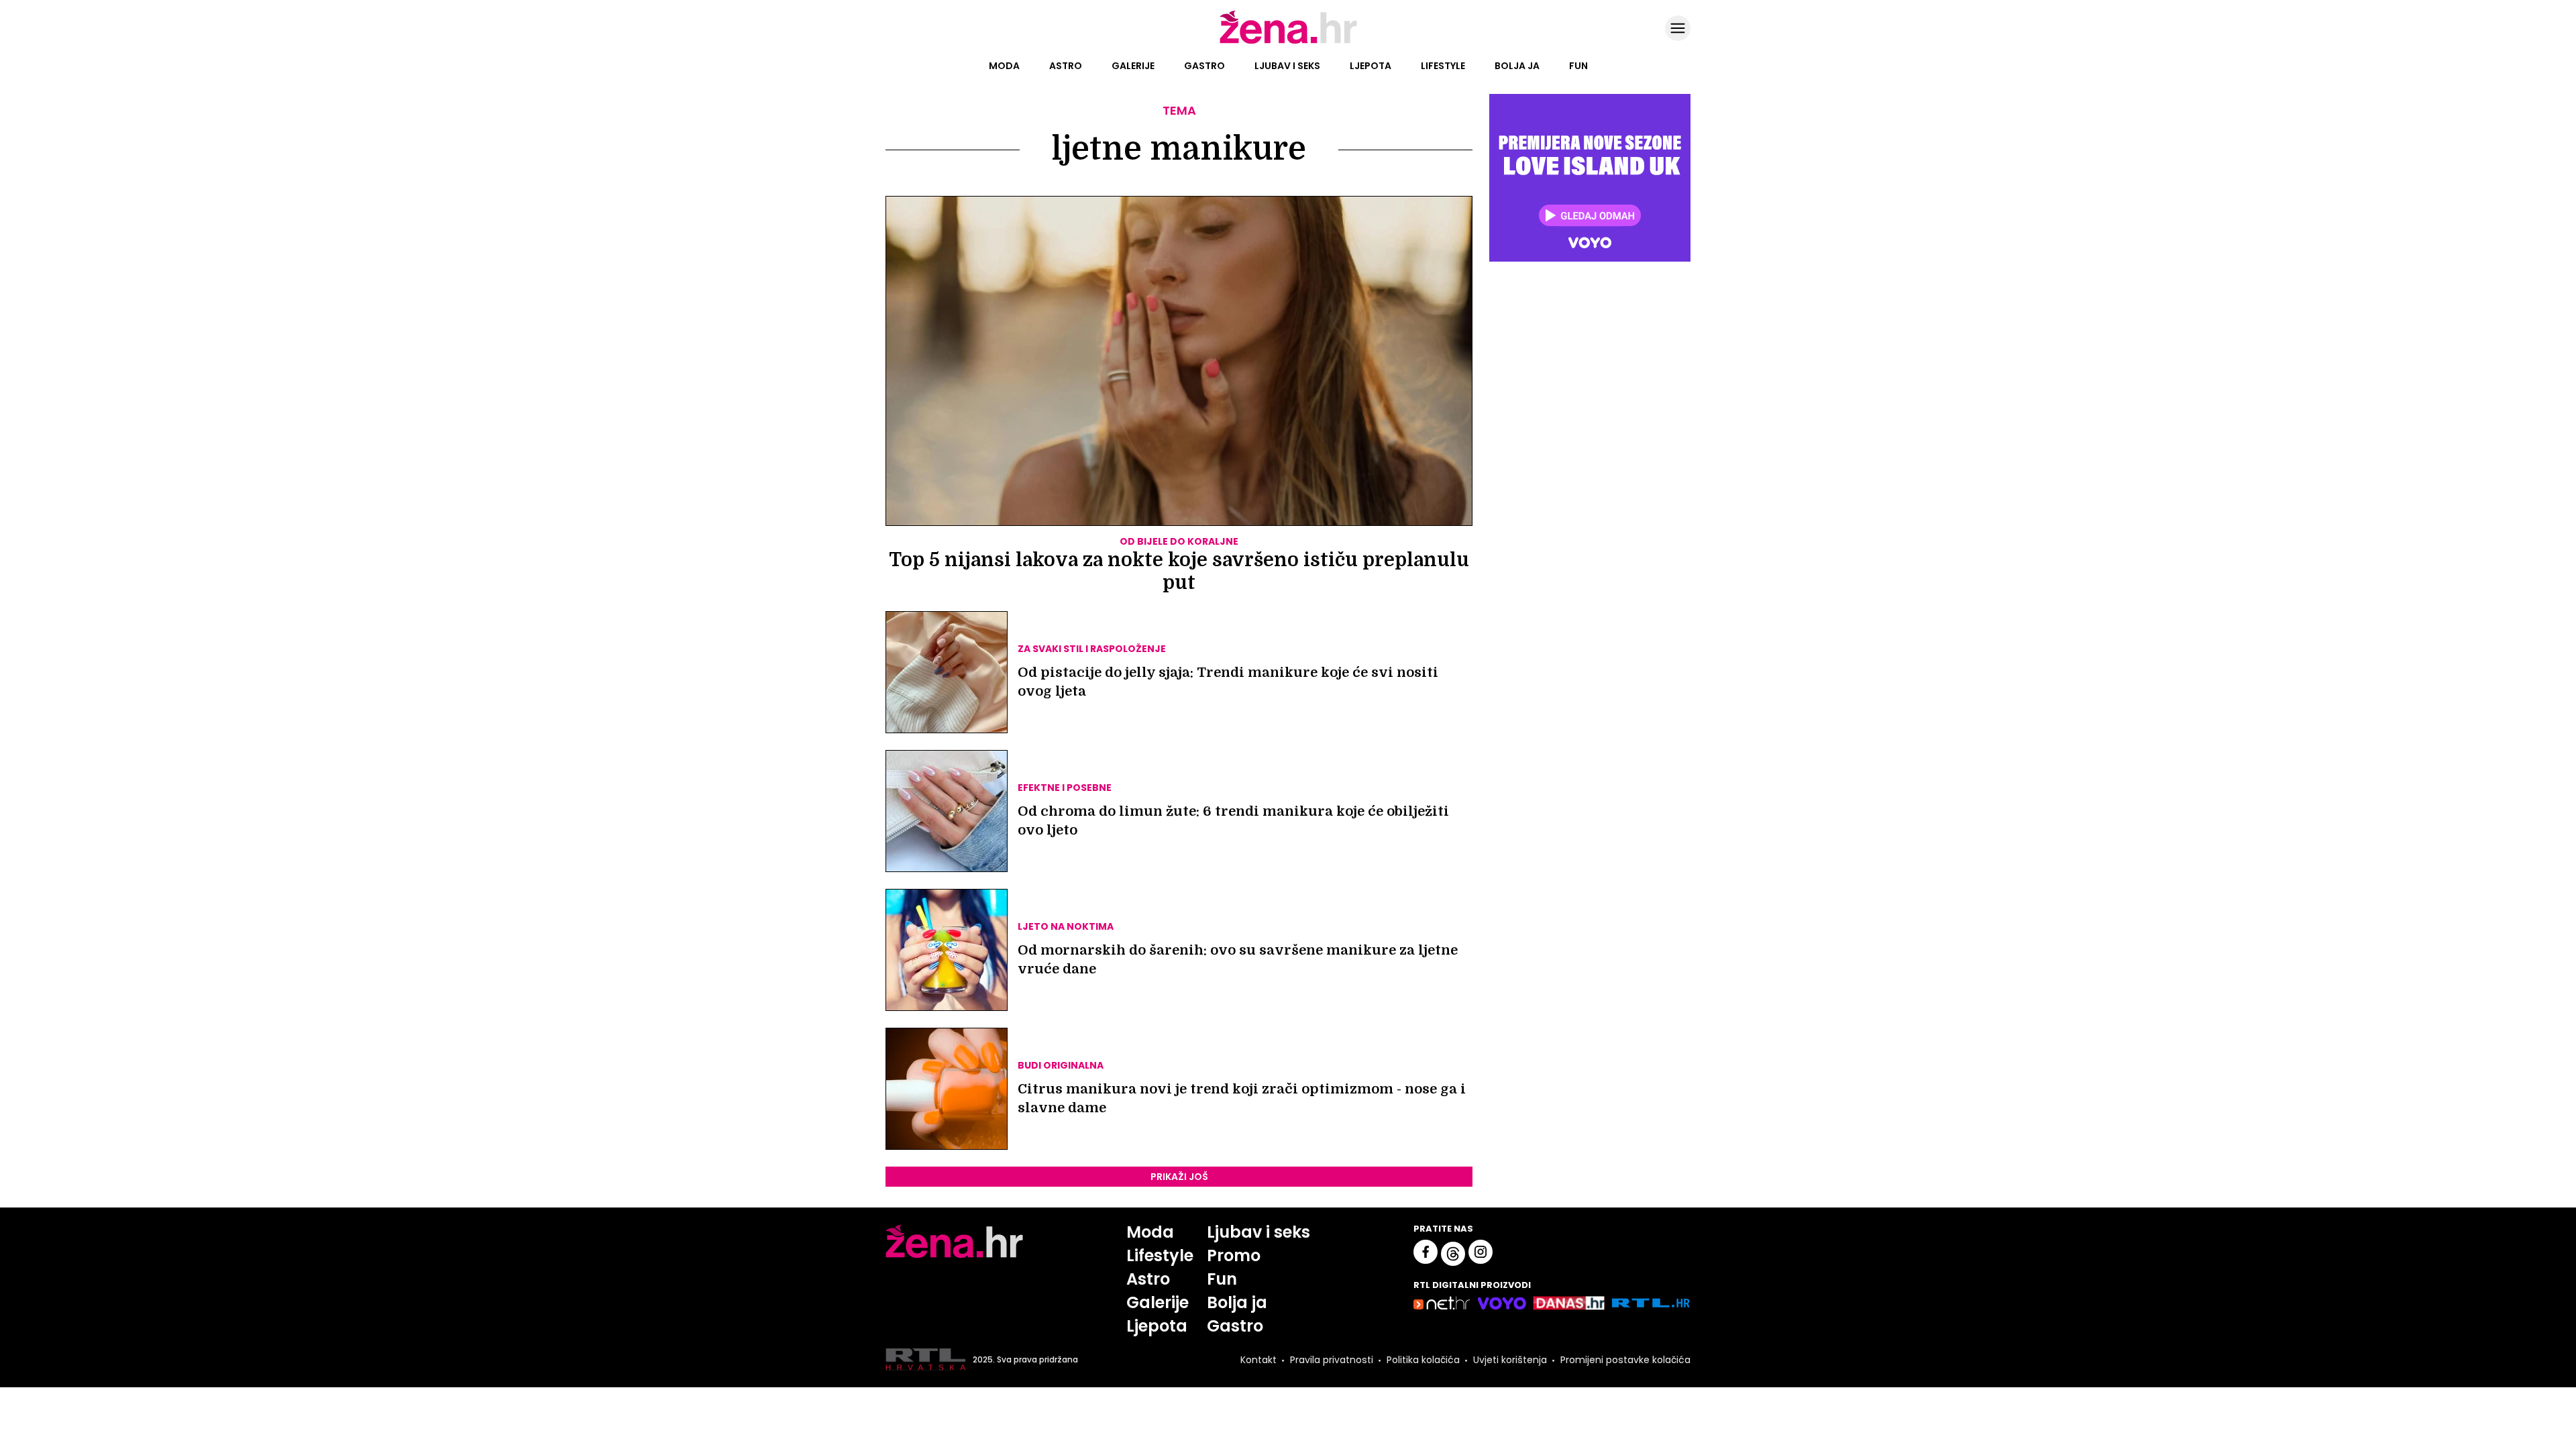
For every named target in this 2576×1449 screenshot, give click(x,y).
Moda (1004, 66)
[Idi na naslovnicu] (1288, 42)
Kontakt (1258, 1360)
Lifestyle (1443, 66)
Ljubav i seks (1287, 66)
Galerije (1133, 66)
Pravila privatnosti (1332, 1360)
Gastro (1204, 66)
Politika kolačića (1423, 1360)
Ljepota (1371, 66)
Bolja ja (1517, 66)
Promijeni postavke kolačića (1625, 1360)
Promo (1234, 1255)
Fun (1578, 66)
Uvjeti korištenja (1510, 1360)
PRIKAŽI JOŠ (1179, 1177)
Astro (1066, 66)
